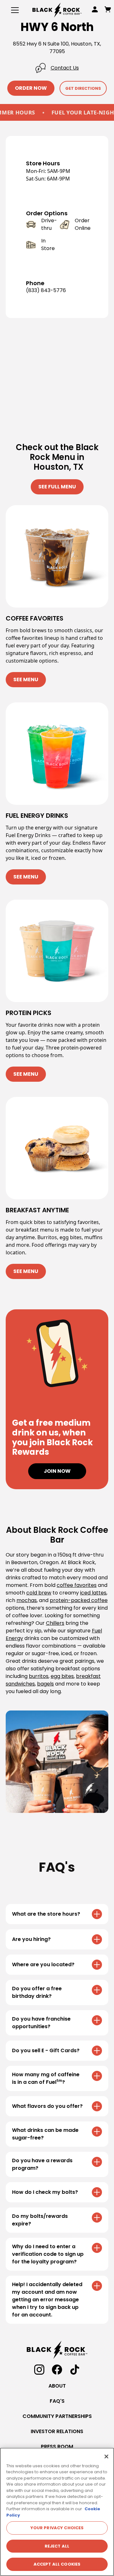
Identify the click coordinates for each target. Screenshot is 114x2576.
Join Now (57, 1471)
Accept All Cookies (57, 2564)
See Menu (26, 679)
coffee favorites (77, 1585)
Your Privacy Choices (57, 2528)
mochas (27, 1600)
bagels (45, 1684)
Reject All (57, 2546)
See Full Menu (57, 487)
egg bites (62, 1676)
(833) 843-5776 (46, 290)
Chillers (55, 1623)
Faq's (57, 2401)
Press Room (57, 2447)
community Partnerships (57, 2416)
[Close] (106, 2457)
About (57, 2386)
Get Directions (83, 88)
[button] (14, 10)
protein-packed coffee (79, 1600)
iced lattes (93, 1593)
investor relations (57, 2431)
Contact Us (65, 68)
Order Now (31, 88)
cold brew (39, 1593)
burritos (39, 1676)
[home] (57, 10)
